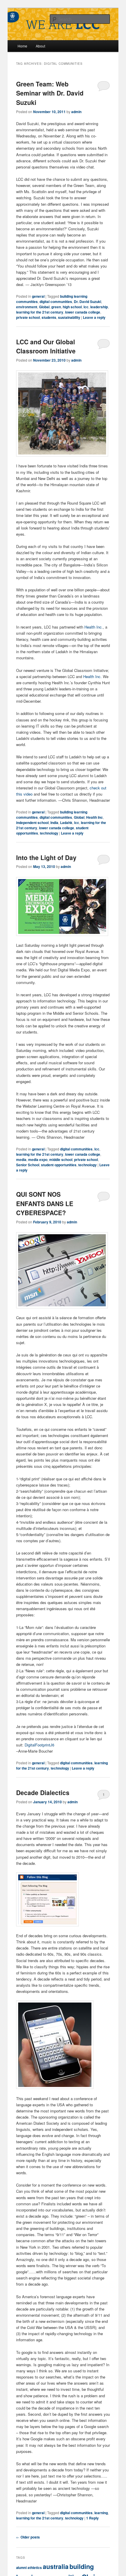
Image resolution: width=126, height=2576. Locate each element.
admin (76, 112)
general (38, 296)
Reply (92, 2518)
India (54, 823)
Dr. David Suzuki (87, 302)
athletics (35, 2568)
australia (56, 2566)
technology (49, 833)
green (56, 307)
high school (72, 307)
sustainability (69, 317)
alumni (21, 2568)
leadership (99, 307)
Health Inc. (94, 627)
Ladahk (66, 823)
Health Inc (94, 817)
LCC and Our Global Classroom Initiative (46, 346)
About (40, 46)
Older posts (28, 2537)
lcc (86, 307)
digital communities (56, 302)
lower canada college (83, 312)
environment (27, 307)
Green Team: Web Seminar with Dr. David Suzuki (50, 93)
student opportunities (59, 1165)
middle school (61, 1160)
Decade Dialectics (43, 1792)
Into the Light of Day (46, 857)
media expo (38, 1160)
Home (22, 46)
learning (101, 2513)
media (21, 1160)
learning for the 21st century (40, 312)
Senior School (28, 1165)
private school (28, 317)
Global (44, 307)
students (49, 317)
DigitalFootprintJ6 (39, 1745)
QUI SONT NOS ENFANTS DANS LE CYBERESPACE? (45, 1203)
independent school (32, 823)
